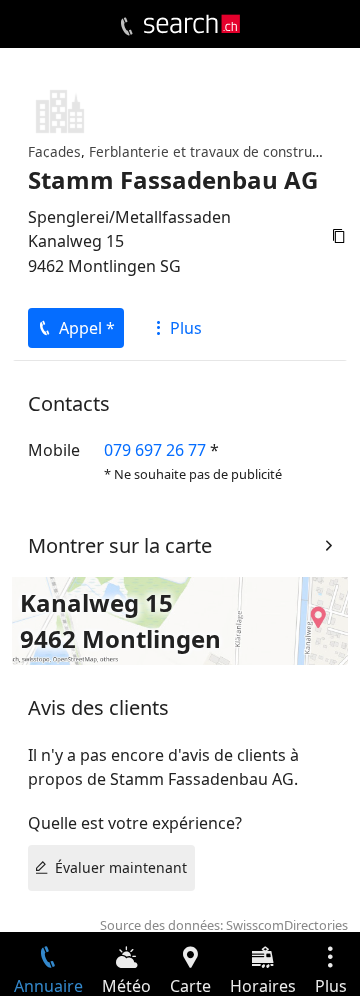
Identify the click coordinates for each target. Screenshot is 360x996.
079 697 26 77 (155, 450)
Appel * (87, 328)
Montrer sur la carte (120, 545)
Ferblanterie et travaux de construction (216, 151)
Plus (186, 328)
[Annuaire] (126, 27)
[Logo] (192, 24)
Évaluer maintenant (121, 867)
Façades (54, 151)
